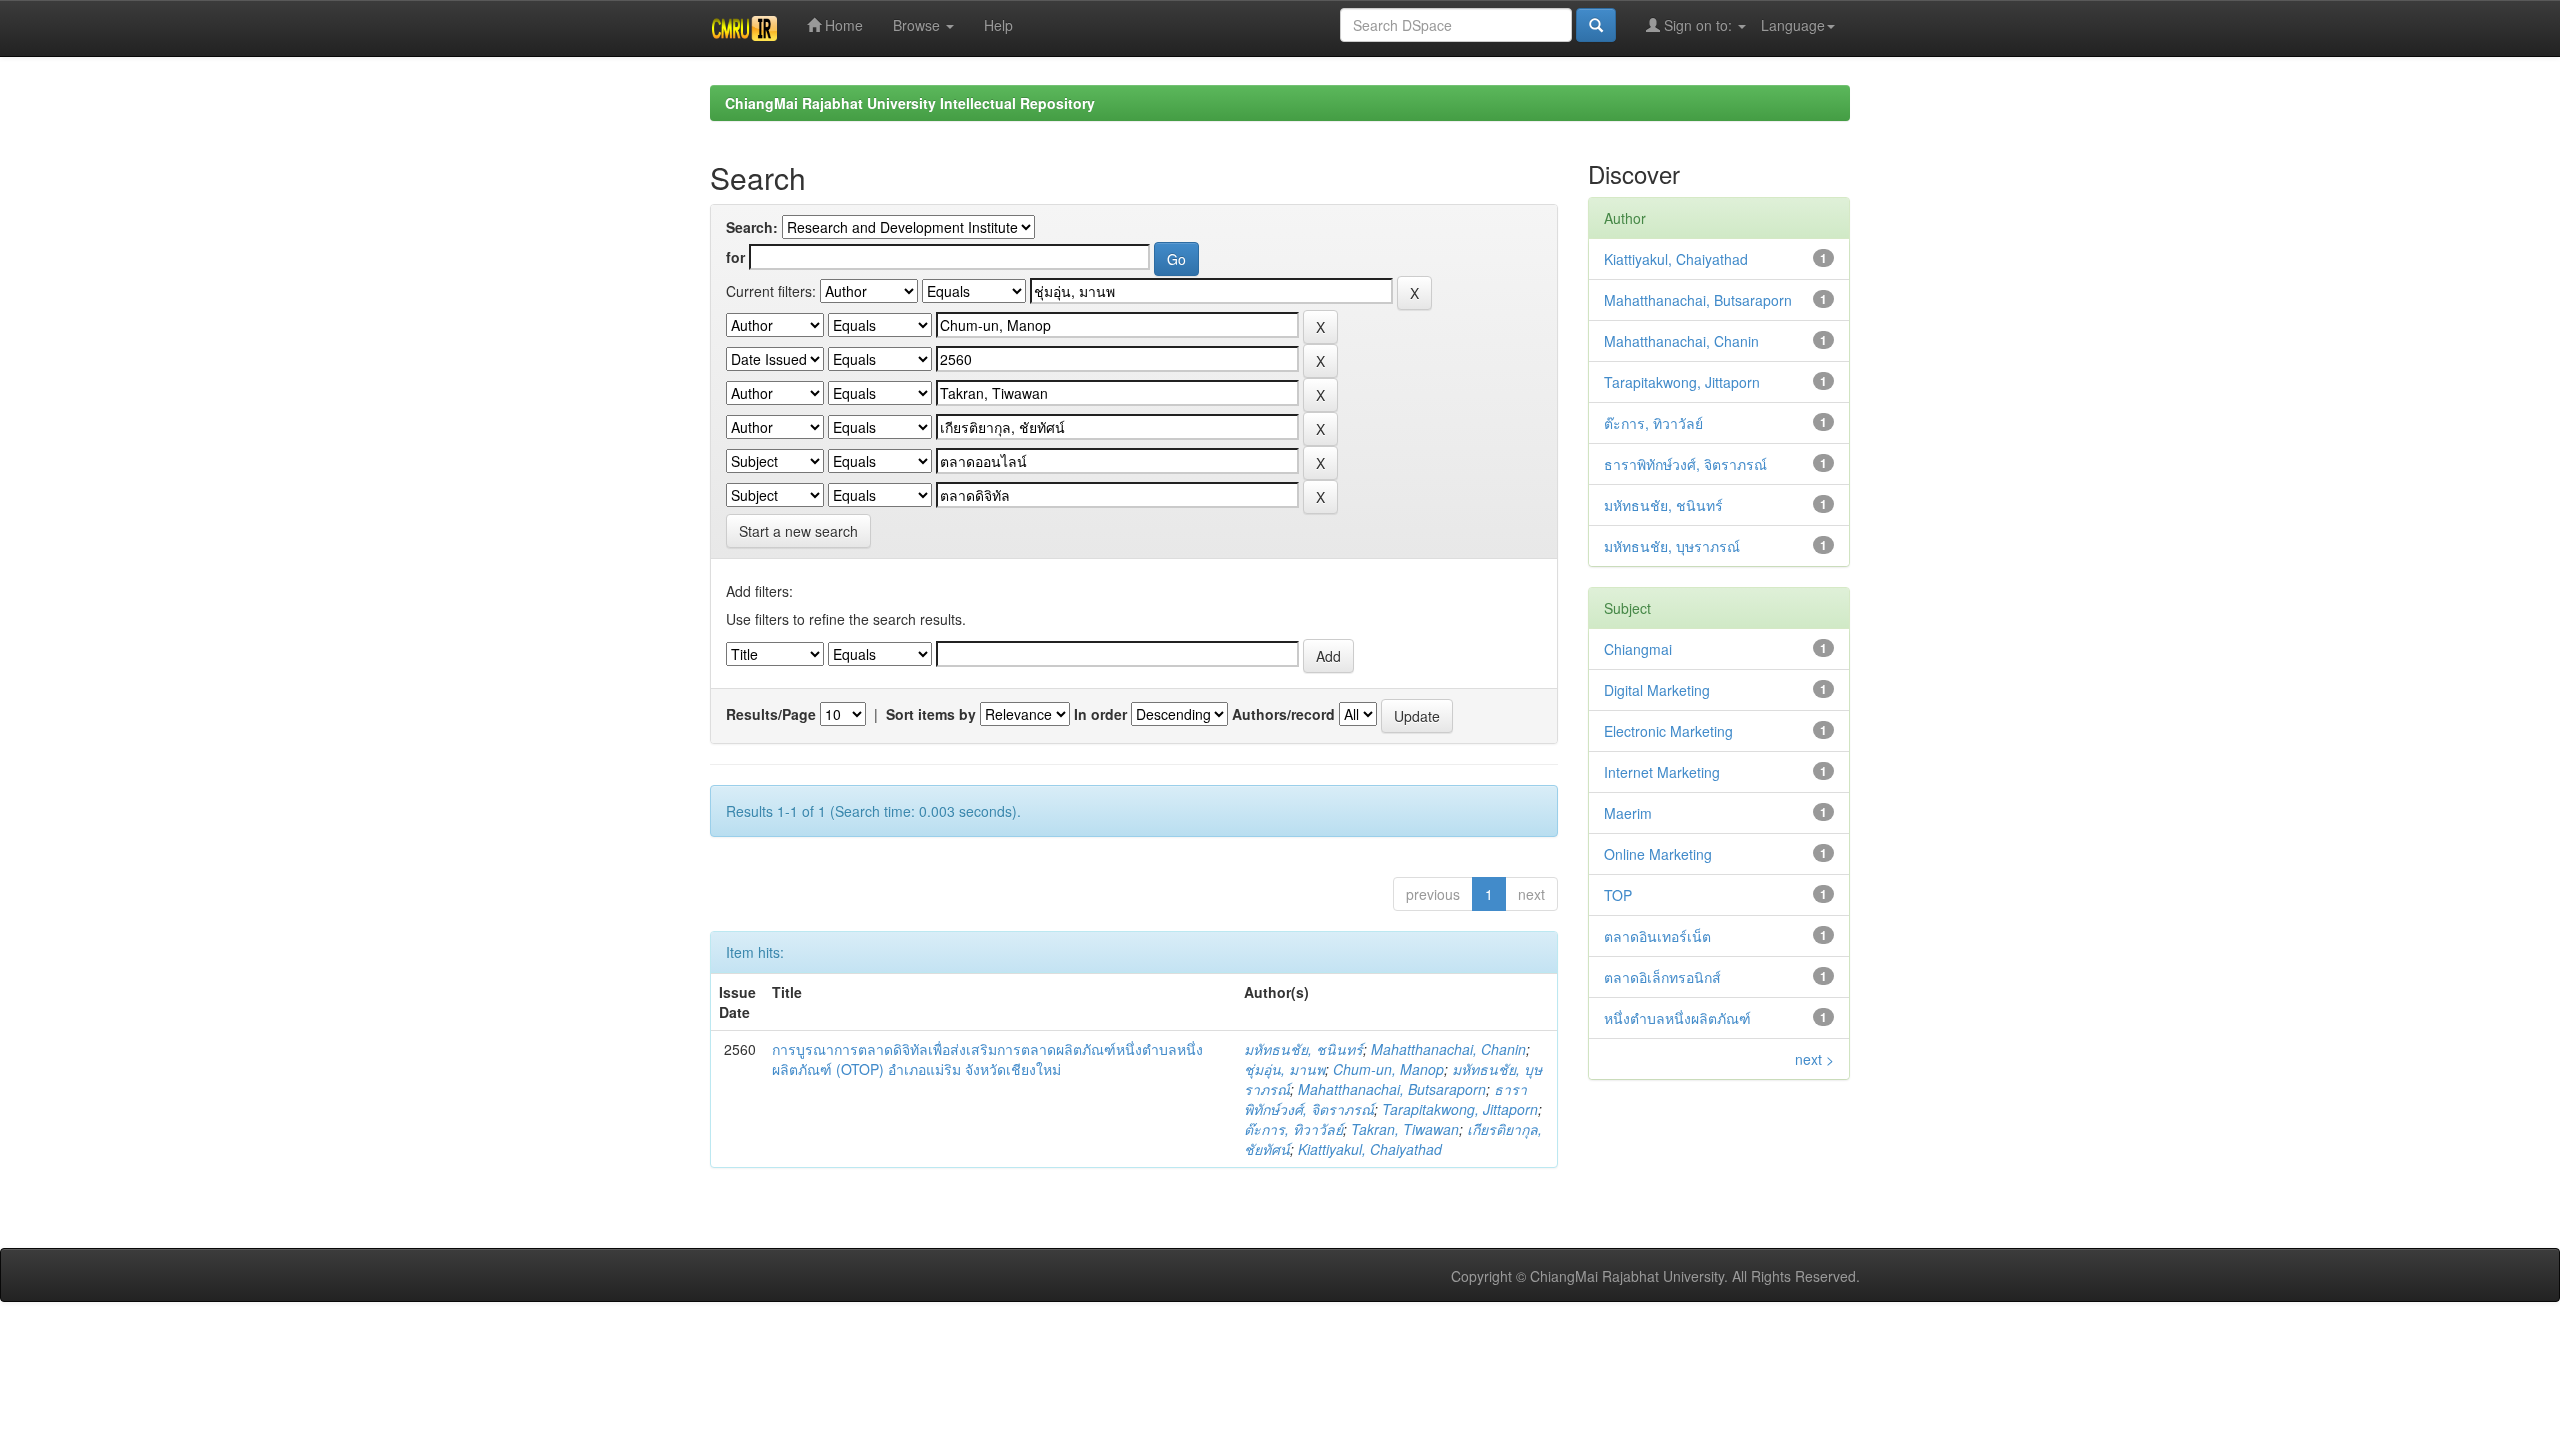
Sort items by (931, 714)
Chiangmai (1638, 649)
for (735, 257)
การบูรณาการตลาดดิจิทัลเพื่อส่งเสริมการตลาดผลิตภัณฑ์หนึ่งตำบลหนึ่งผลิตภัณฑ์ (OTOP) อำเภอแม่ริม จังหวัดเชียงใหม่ (987, 1059)
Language (1793, 25)
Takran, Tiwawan (1405, 1129)
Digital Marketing (1657, 690)
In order (1100, 714)
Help (998, 25)
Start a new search (798, 531)
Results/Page (771, 714)
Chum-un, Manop (1388, 1069)
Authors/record (1283, 714)
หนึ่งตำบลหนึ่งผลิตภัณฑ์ (1677, 1018)
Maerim (1628, 813)
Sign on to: (1698, 25)
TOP (1618, 895)
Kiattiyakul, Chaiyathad (1370, 1149)
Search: (752, 227)
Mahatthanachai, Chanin (1448, 1049)
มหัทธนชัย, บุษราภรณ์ (1672, 546)
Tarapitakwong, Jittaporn (1460, 1109)
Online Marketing (1658, 854)
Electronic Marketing (1668, 731)
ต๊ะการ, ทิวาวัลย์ (1293, 1129)
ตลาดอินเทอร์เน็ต (1657, 936)
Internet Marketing (1662, 772)
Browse (918, 25)
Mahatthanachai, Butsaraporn (1392, 1089)
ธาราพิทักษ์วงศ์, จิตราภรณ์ (1685, 464)
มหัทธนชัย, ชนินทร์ (1303, 1049)
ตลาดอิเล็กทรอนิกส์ (1662, 977)
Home (842, 25)
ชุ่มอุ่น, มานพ (1284, 1069)
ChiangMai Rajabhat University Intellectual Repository (910, 103)
